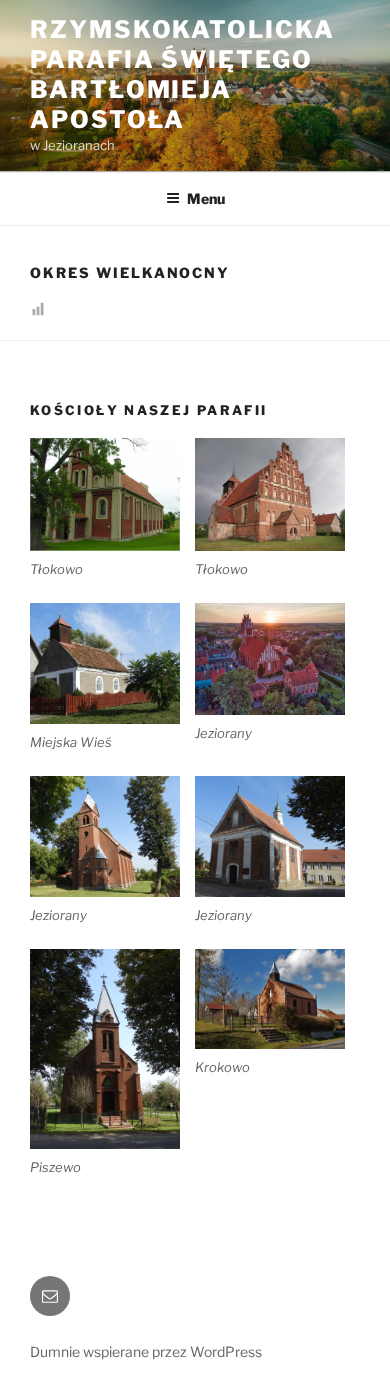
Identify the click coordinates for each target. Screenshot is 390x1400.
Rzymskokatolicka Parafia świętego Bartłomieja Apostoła (182, 74)
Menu (206, 198)
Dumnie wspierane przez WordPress (146, 1351)
